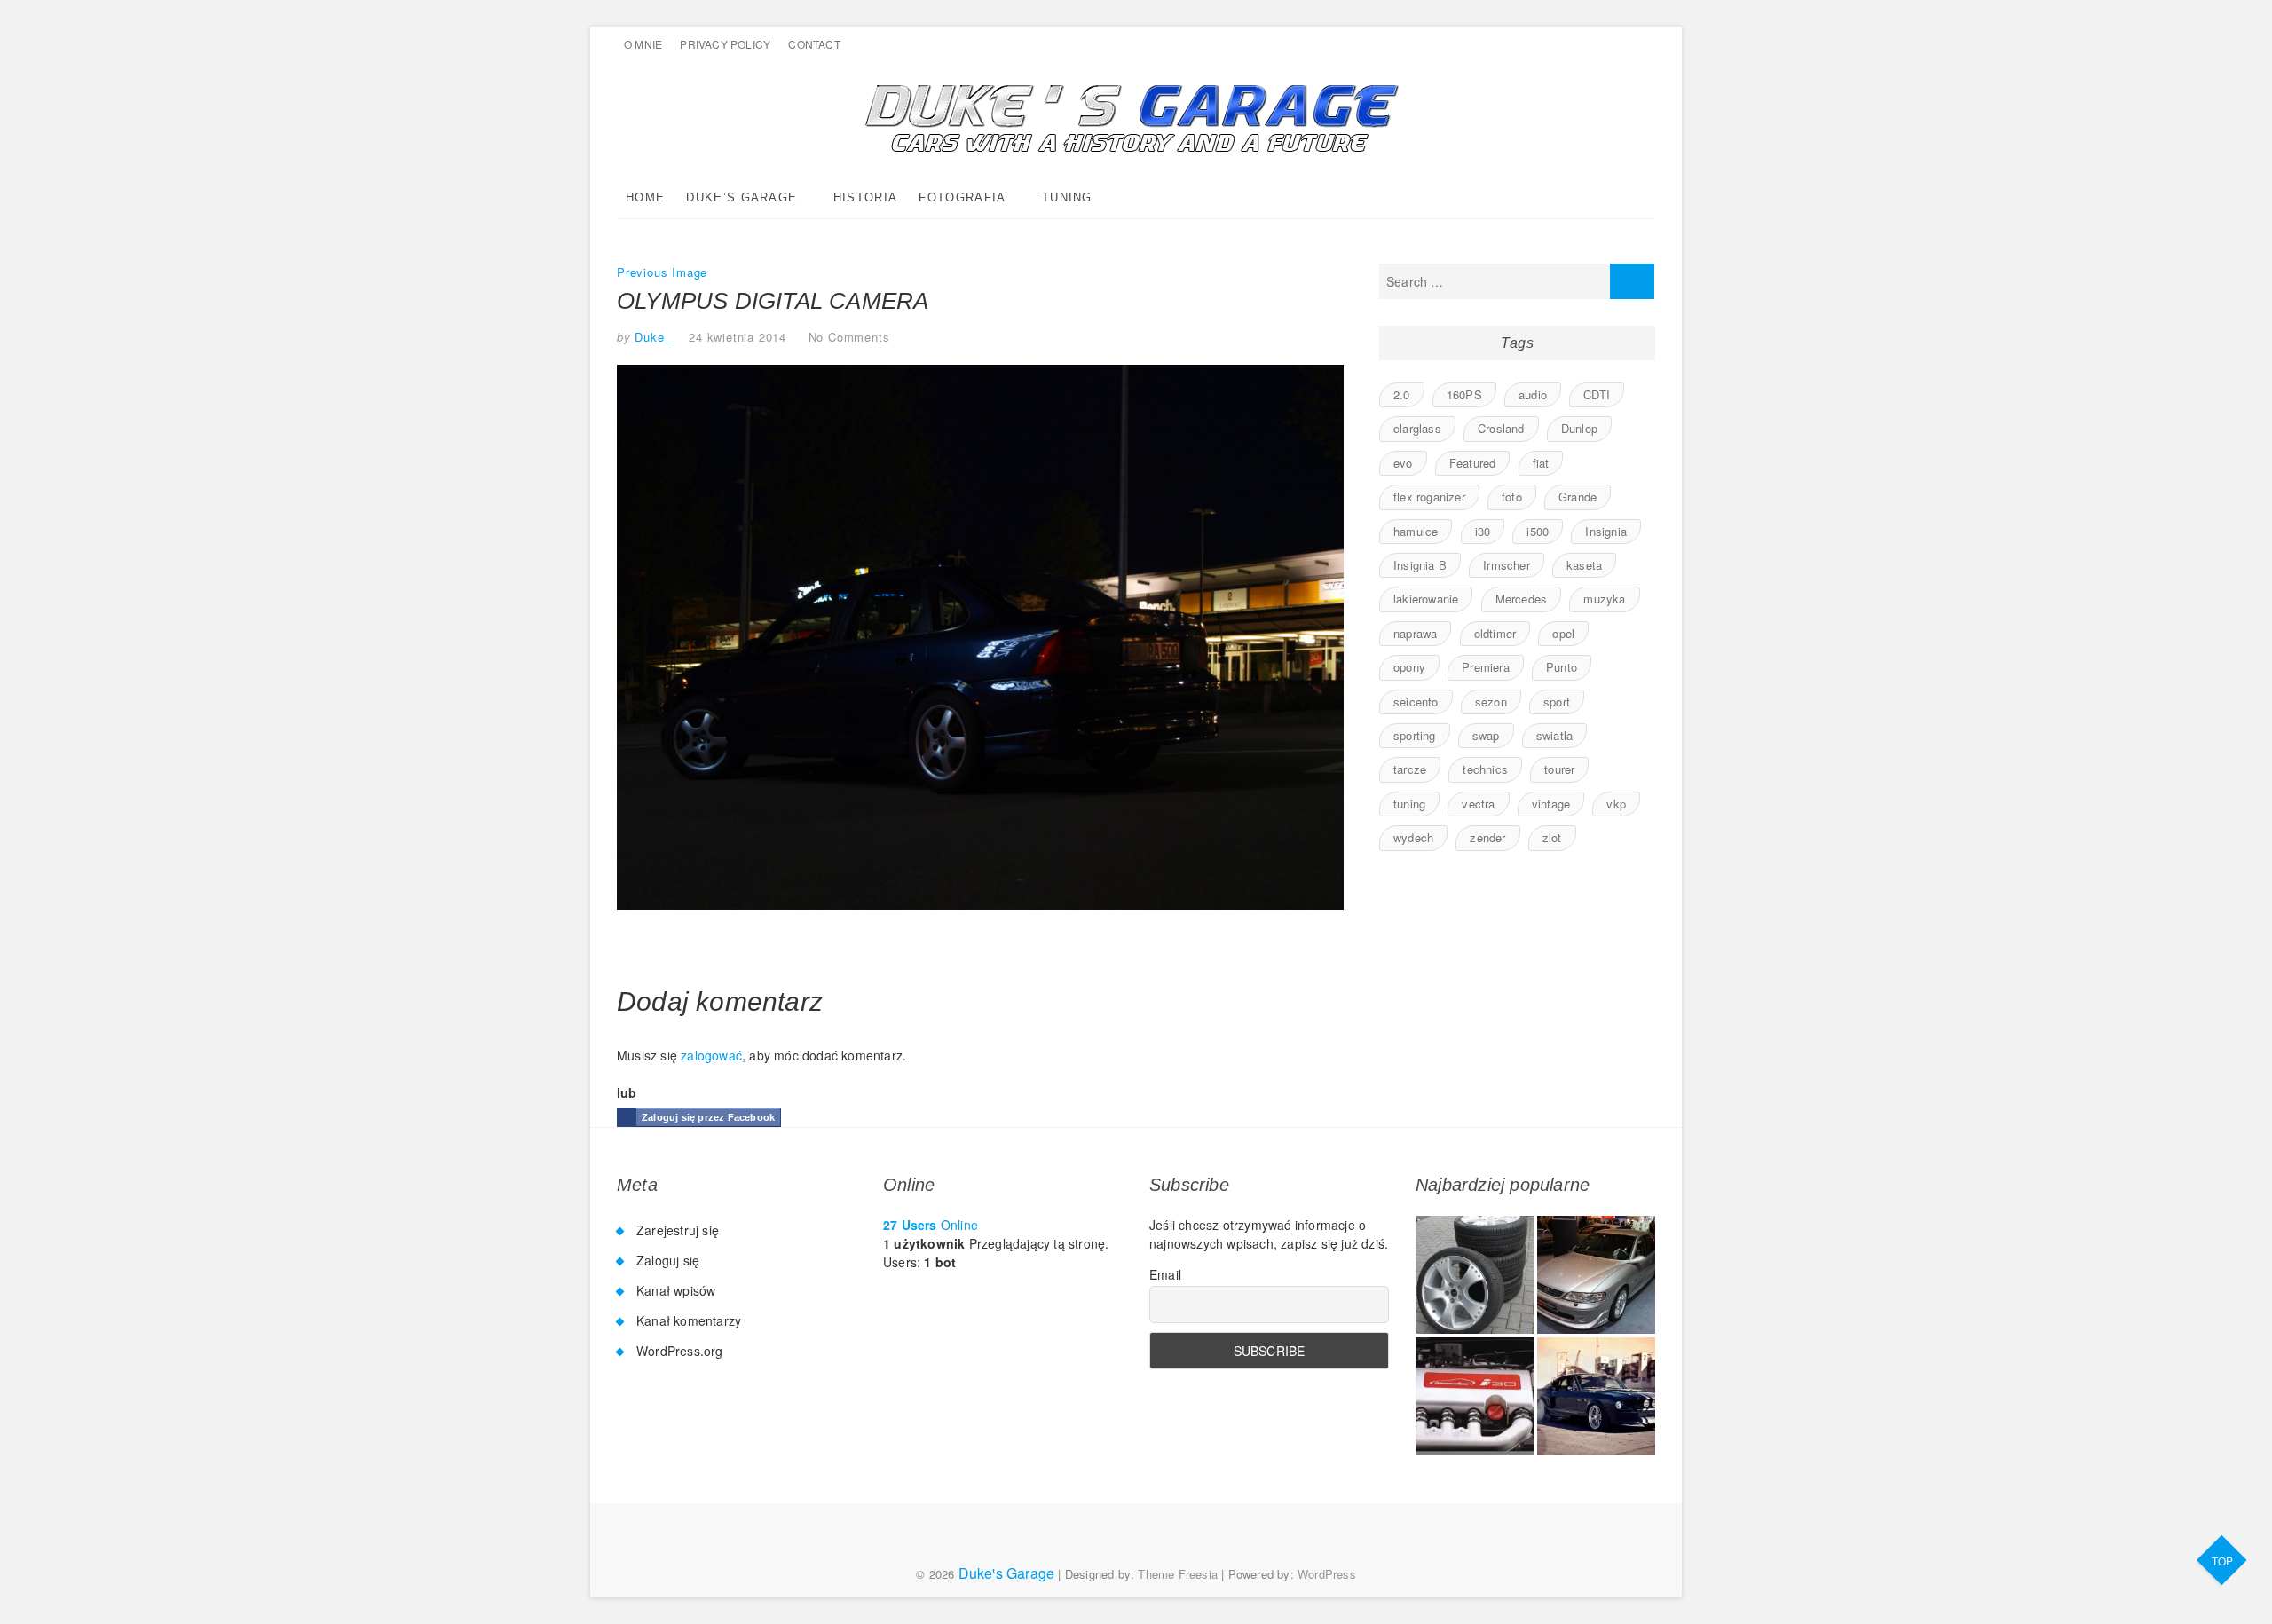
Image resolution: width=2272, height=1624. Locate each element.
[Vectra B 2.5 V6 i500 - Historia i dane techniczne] (1596, 1275)
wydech (1413, 837)
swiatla (1554, 735)
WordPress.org (680, 1351)
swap (1486, 735)
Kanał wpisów (676, 1290)
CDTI (1597, 394)
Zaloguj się (668, 1260)
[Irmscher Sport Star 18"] (1475, 1275)
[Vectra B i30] (1475, 1396)
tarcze (1410, 769)
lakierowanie (1426, 599)
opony (1409, 667)
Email (1165, 1274)
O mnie (643, 44)
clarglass (1417, 428)
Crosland (1501, 428)
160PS (1464, 394)
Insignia (1606, 531)
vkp (1616, 804)
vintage (1551, 804)
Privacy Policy (725, 44)
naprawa (1415, 633)
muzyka (1604, 599)
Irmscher (1507, 565)
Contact (814, 44)
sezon (1491, 702)
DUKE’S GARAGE (742, 197)
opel (1563, 633)
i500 (1538, 531)
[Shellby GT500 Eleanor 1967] (1596, 1396)
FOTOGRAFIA (962, 197)
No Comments (849, 337)
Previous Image (662, 272)
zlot (1552, 837)
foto (1512, 497)
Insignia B (1420, 565)
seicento (1416, 702)
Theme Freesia (1178, 1574)
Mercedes (1522, 599)
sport (1557, 702)
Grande (1578, 497)
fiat (1541, 463)
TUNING (1067, 197)
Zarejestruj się (678, 1230)
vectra (1478, 804)
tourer (1559, 769)
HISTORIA (865, 197)
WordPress (1327, 1574)
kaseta (1584, 565)
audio (1533, 394)
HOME (645, 197)
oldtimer (1495, 633)
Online (931, 1225)
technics (1485, 769)
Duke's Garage (1007, 1573)
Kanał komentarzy (689, 1320)
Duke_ (651, 337)
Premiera (1486, 667)
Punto (1562, 667)
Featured (1473, 463)
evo (1403, 463)
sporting (1415, 735)
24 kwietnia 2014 (738, 337)
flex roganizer (1429, 497)
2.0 (1402, 394)
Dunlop (1579, 428)
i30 (1483, 531)
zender (1487, 837)
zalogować (711, 1055)
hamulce (1416, 531)
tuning (1409, 804)
